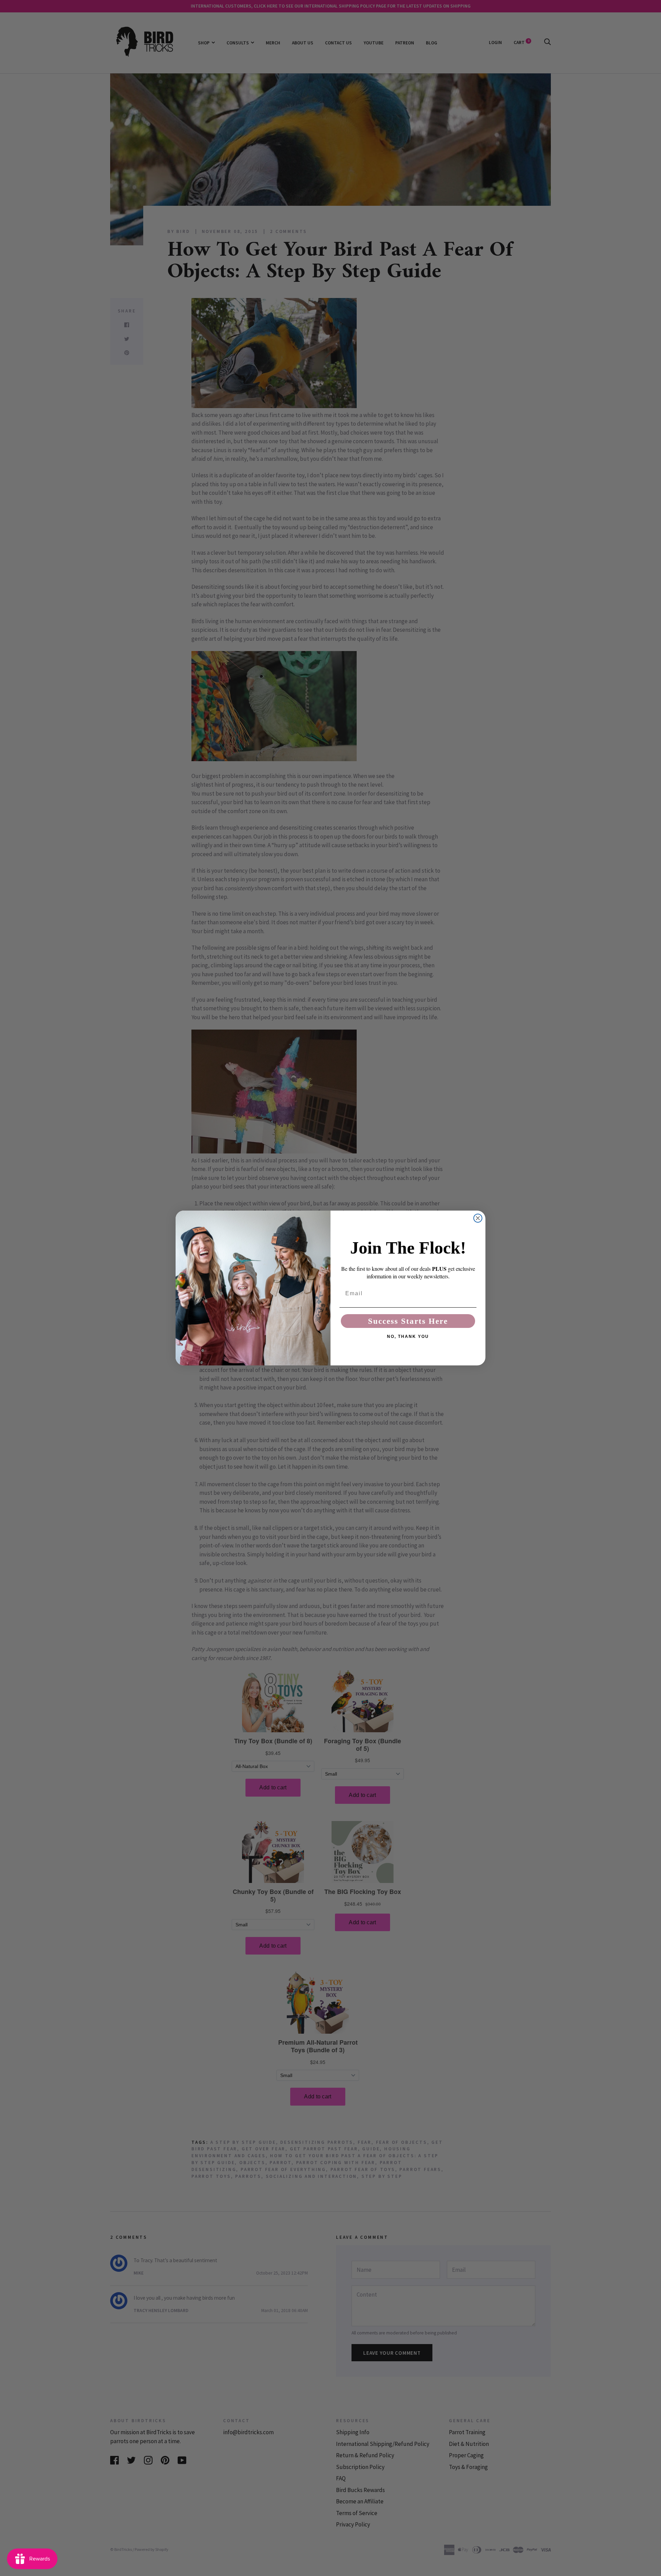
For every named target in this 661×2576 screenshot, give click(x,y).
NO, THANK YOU (408, 1337)
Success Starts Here (408, 1321)
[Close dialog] (478, 1218)
